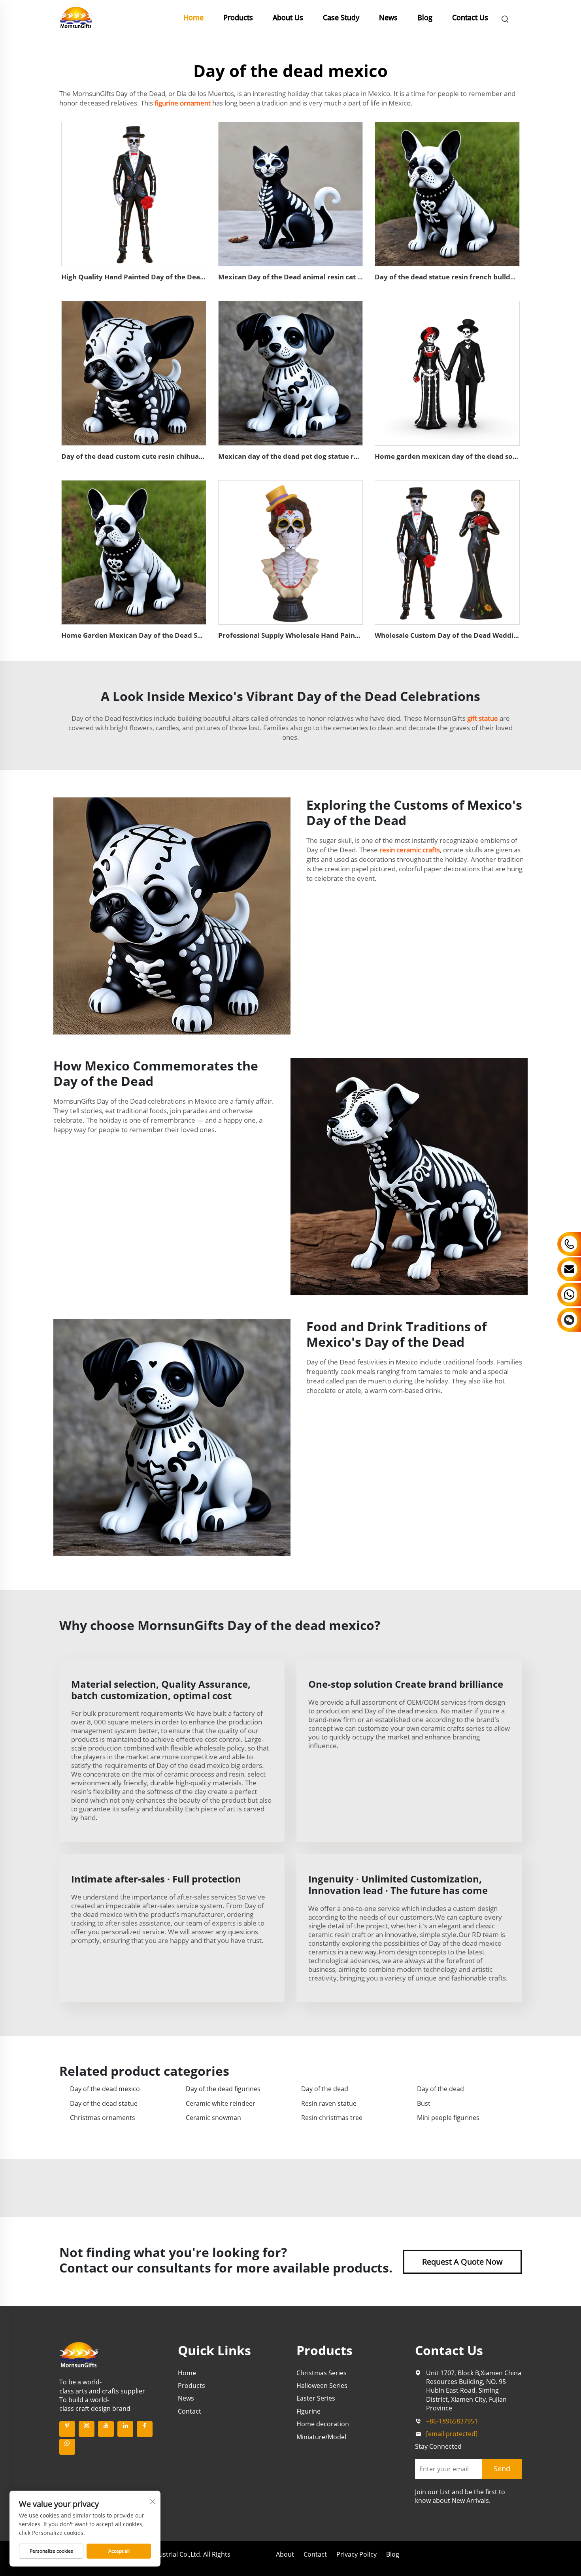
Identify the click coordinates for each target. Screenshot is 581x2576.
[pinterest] (67, 2429)
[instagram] (87, 2429)
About (285, 2554)
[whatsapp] (67, 2447)
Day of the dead (325, 2089)
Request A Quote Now (462, 2262)
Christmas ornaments (103, 2118)
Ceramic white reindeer (221, 2103)
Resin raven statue (329, 2103)
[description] (79, 2354)
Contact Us (470, 17)
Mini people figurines (448, 2118)
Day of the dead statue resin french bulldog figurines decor (473, 277)
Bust (424, 2103)
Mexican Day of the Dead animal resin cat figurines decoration (322, 277)
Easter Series (316, 2398)
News (388, 17)
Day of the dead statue (104, 2103)
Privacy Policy (357, 2554)
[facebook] (145, 2429)
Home (193, 17)
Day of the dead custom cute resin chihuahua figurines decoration (171, 456)
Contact (190, 2411)
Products (238, 17)
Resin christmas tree (332, 2118)
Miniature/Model (321, 2437)
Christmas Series (322, 2373)
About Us (288, 17)
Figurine (308, 2411)
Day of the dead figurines (223, 2089)
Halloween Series (322, 2386)
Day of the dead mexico (105, 2089)
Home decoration (323, 2424)
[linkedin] (125, 2429)
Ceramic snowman (213, 2118)
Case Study (341, 17)
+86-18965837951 (452, 2421)
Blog (425, 17)
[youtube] (106, 2429)
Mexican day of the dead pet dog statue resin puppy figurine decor (329, 456)
